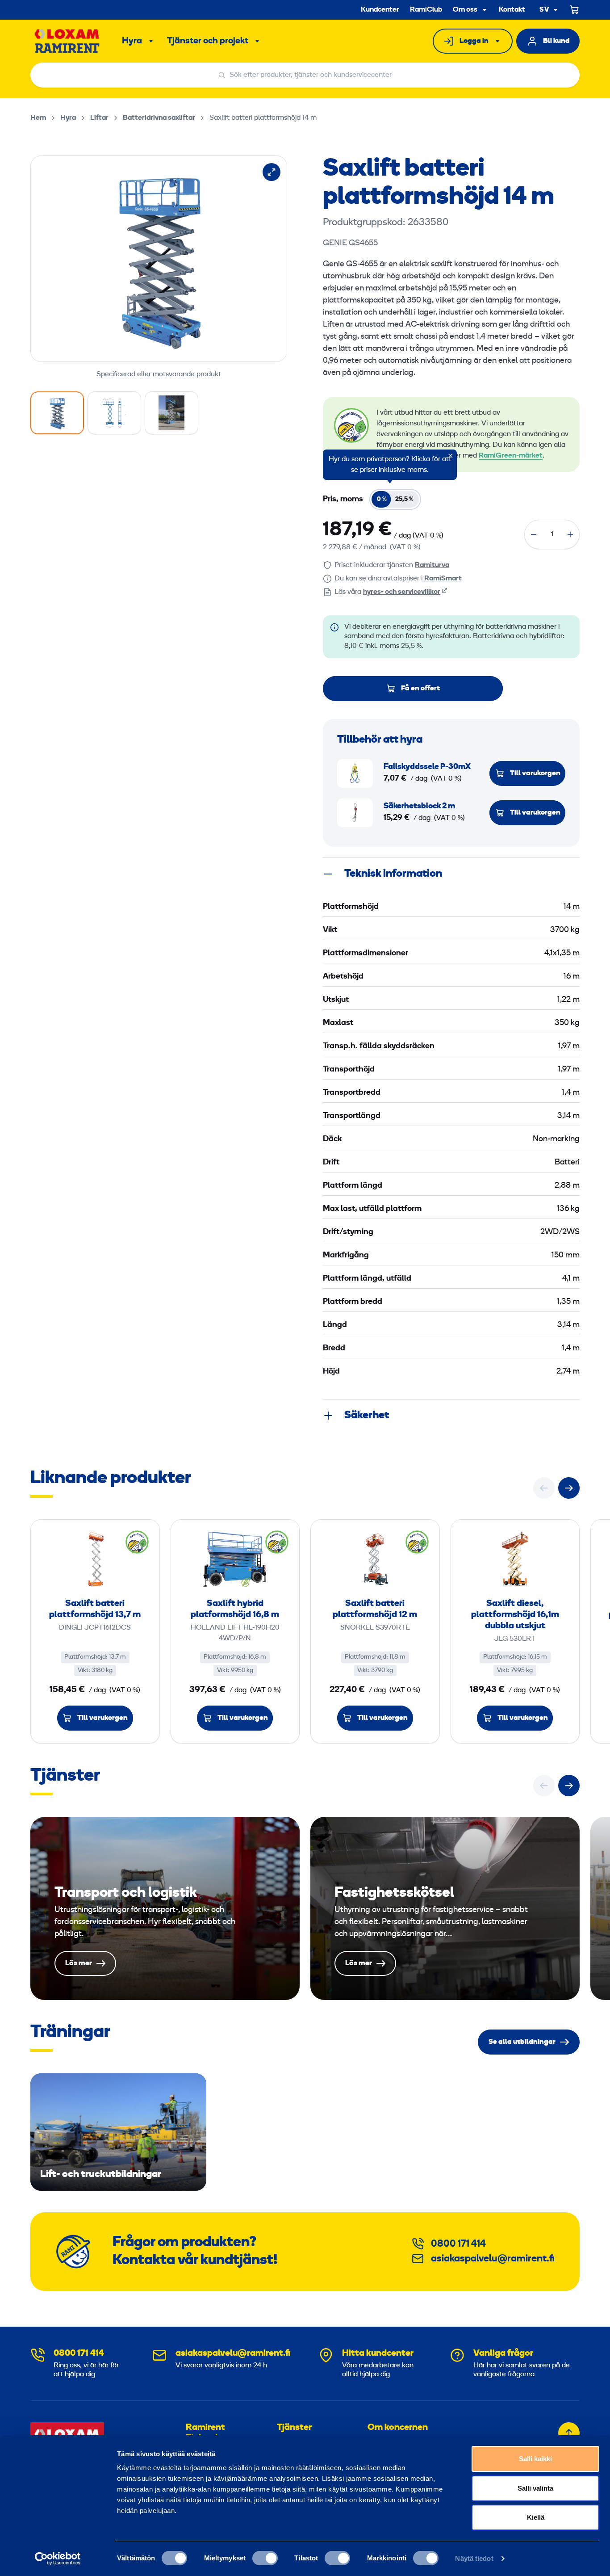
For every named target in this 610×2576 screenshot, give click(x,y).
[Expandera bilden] (272, 172)
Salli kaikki (535, 2459)
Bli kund (556, 41)
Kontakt (512, 10)
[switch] (265, 2558)
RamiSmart (443, 579)
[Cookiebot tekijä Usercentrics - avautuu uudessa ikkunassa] (58, 2559)
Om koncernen (398, 2428)
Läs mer (165, 1908)
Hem (38, 118)
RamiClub (426, 10)
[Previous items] (544, 1488)
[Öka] (570, 534)
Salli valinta (535, 2488)
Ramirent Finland (205, 2433)
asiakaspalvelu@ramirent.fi (493, 2259)
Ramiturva (432, 565)
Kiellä (536, 2517)
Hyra (132, 41)
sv (544, 10)
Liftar (99, 118)
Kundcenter (380, 10)
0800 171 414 (458, 2244)
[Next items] (569, 1488)
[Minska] (534, 534)
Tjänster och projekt (208, 41)
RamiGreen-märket (511, 456)
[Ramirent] (67, 41)
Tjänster (294, 2428)
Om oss (465, 10)
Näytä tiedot (474, 2558)
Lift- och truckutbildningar (118, 2132)
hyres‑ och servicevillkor (402, 592)
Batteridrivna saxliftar (159, 118)
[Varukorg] (575, 10)
